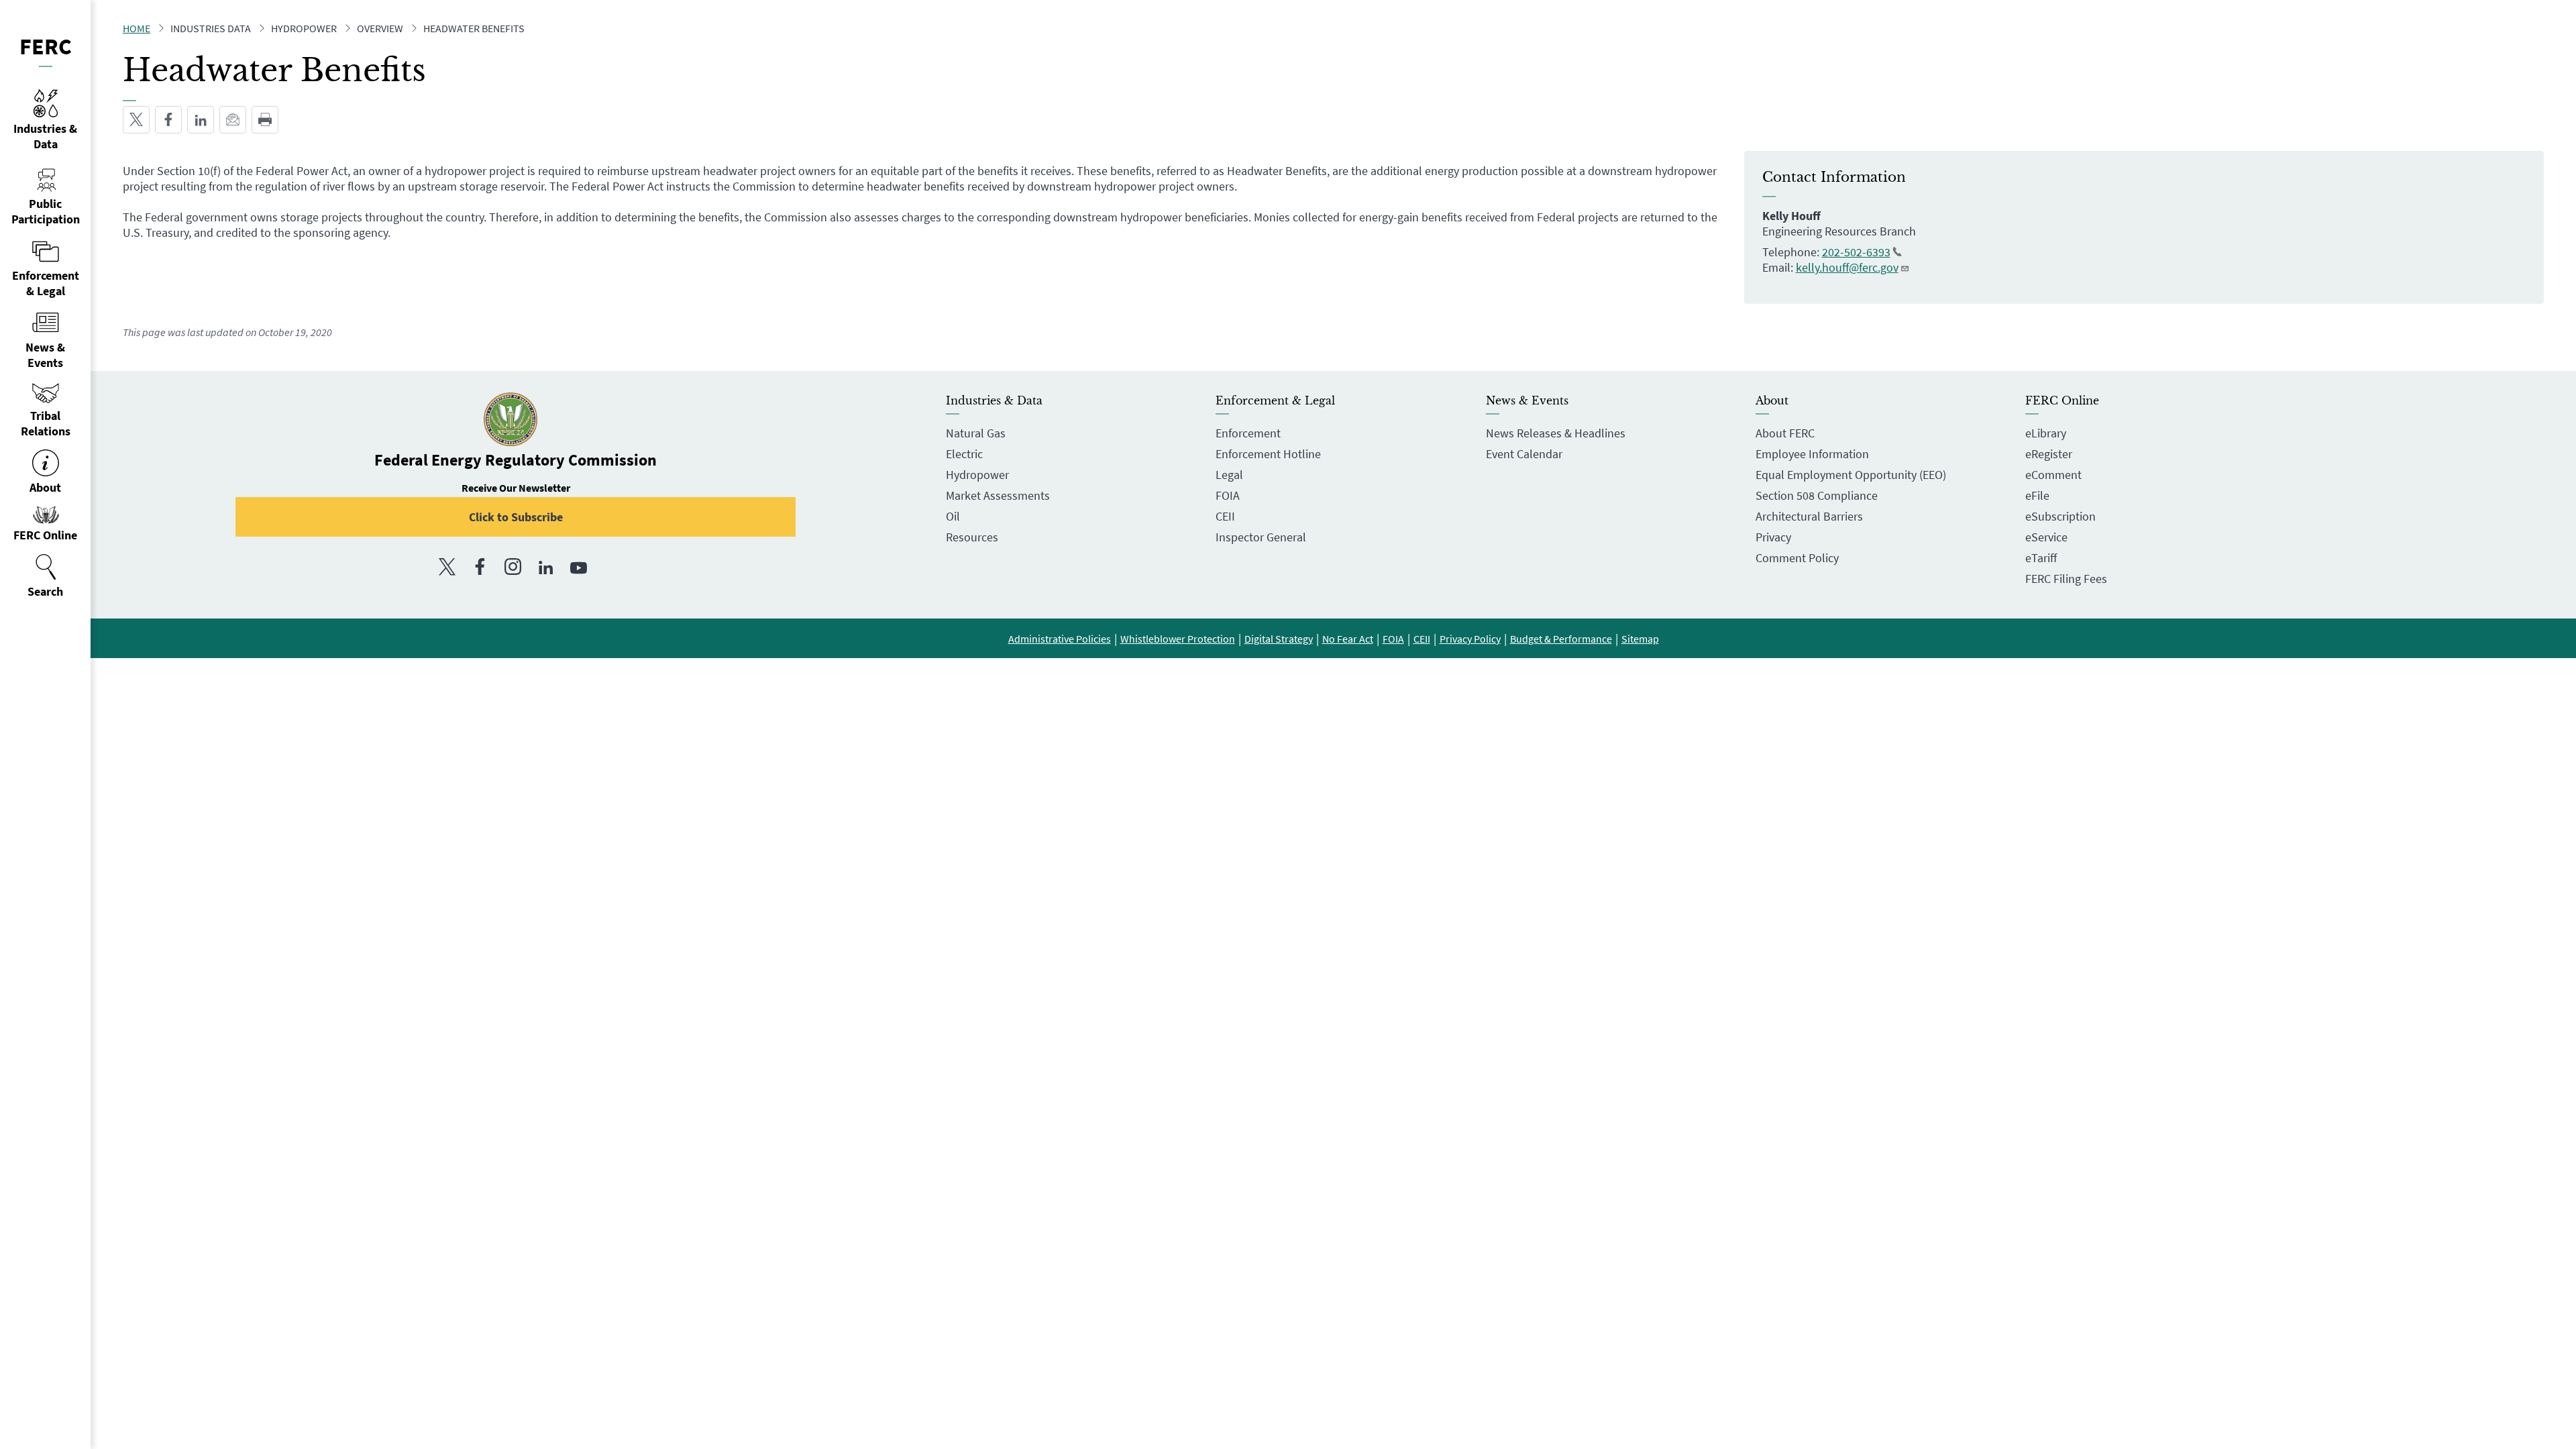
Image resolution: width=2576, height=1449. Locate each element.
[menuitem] (45, 576)
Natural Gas (976, 433)
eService (2046, 537)
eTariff (2041, 558)
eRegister (2049, 454)
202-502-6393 (1856, 252)
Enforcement (1248, 433)
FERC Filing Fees (2066, 579)
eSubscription (2060, 516)
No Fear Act (1348, 639)
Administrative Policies (1060, 639)
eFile (2037, 495)
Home (137, 28)
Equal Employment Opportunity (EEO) (1851, 475)
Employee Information (1812, 454)
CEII (1225, 516)
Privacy (1773, 537)
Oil (953, 516)
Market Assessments (998, 495)
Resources (972, 537)
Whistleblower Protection (1178, 639)
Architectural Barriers (1809, 516)
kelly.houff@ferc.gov (1847, 267)
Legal (1229, 475)
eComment (2053, 475)
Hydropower (977, 475)
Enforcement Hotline (1268, 454)
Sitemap (1640, 639)
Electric (964, 454)
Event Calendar (1524, 454)
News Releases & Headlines (1556, 433)
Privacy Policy (1470, 639)
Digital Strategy (1279, 639)
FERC (46, 46)
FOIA (1228, 495)
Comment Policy (1797, 558)
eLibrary (2046, 433)
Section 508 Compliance (1817, 495)
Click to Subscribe (516, 517)
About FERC (1785, 433)
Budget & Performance (1561, 639)
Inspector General (1261, 537)
